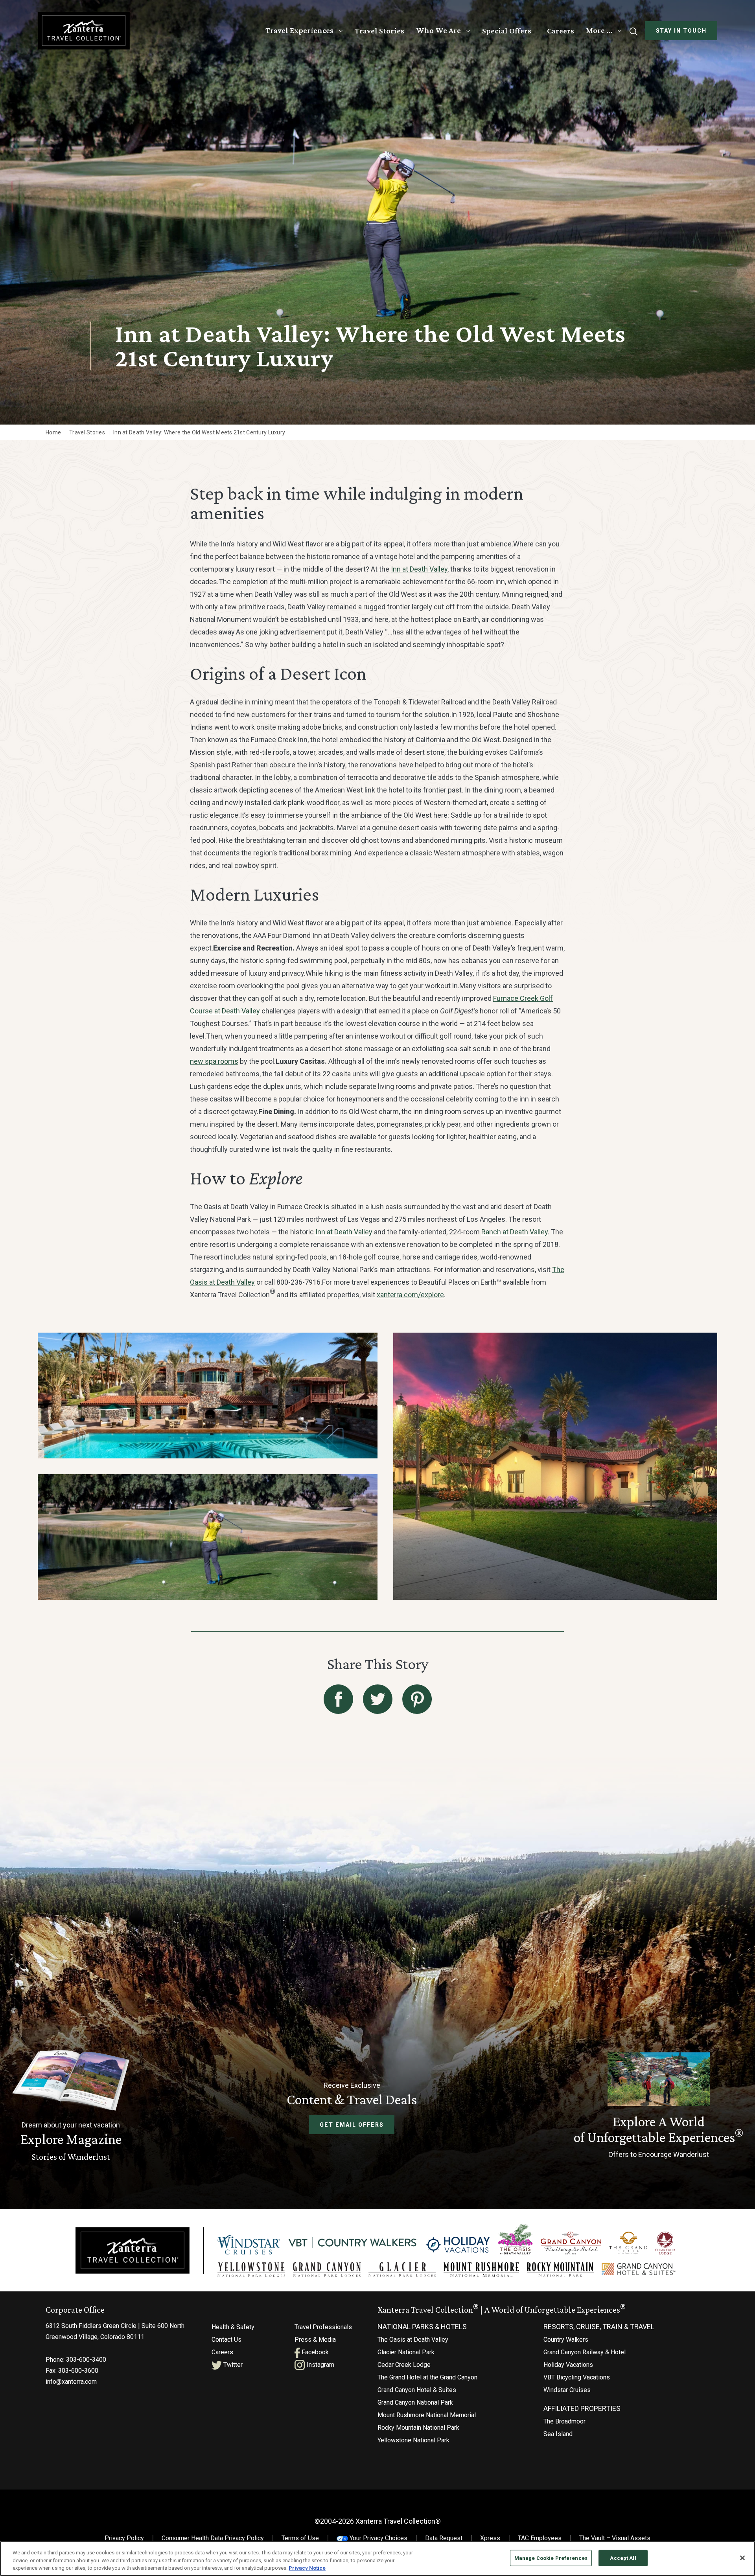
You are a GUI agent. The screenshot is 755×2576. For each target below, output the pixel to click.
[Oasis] (515, 2239)
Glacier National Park (406, 2352)
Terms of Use (300, 2538)
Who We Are (438, 30)
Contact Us (226, 2340)
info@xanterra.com (71, 2382)
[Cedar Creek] (665, 2243)
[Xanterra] (133, 2250)
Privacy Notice (307, 2568)
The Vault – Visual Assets (615, 2538)
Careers (561, 31)
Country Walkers (566, 2340)
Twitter (232, 2365)
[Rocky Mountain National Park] (560, 2270)
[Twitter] (378, 1699)
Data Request (444, 2538)
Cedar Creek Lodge (404, 2365)
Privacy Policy (124, 2538)
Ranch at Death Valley (515, 1232)
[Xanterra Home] (84, 30)
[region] (377, 2559)
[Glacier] (402, 2270)
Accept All (623, 2558)
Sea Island (558, 2434)
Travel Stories (379, 31)
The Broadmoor (564, 2421)
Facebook (314, 2352)
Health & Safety (233, 2327)
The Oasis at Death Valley (413, 2340)
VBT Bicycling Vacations (577, 2377)
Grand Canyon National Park (415, 2402)
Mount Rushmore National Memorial (427, 2415)
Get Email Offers (352, 2125)
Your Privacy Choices (378, 2538)
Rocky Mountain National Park (418, 2428)
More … (599, 30)
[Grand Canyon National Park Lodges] (327, 2270)
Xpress (490, 2538)
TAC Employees (540, 2538)
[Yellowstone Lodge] (251, 2270)
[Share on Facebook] (338, 1699)
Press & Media (315, 2340)
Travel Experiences (299, 30)
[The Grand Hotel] (628, 2243)
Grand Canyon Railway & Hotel (585, 2352)
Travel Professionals (323, 2327)
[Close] (742, 2558)
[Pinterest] (417, 1699)
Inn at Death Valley (419, 569)
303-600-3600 (78, 2371)
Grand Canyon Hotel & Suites (417, 2390)
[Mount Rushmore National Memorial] (481, 2270)
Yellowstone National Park (413, 2440)
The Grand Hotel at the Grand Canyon (427, 2377)
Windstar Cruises (567, 2390)
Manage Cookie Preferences (551, 2558)
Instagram (320, 2365)
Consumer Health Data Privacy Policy (213, 2538)
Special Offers (507, 31)
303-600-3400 (86, 2360)
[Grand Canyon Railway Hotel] (571, 2243)
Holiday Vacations (568, 2365)
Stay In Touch (681, 31)
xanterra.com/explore (410, 1295)
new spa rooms (214, 1061)
